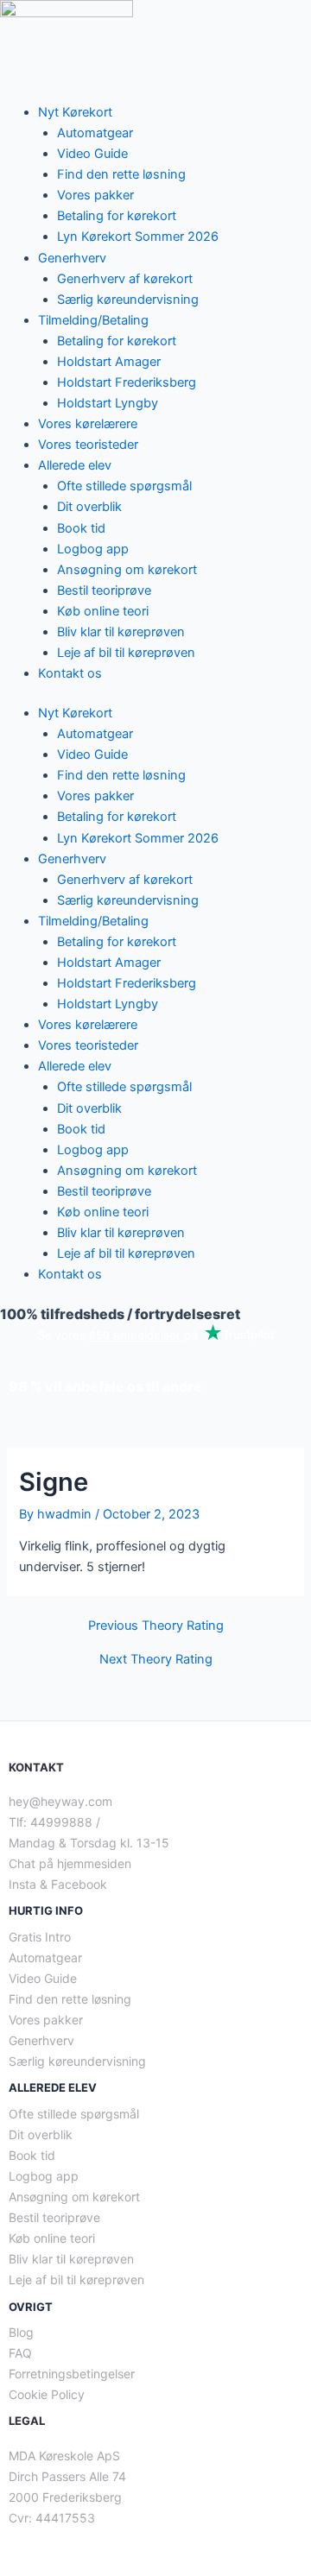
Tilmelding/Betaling (93, 320)
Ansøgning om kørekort (127, 570)
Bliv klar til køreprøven (121, 632)
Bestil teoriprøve (104, 590)
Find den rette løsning (121, 174)
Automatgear (95, 133)
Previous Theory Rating (156, 1626)
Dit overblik (89, 507)
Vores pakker (95, 195)
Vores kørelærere (88, 424)
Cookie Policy (47, 2394)
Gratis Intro (40, 1937)
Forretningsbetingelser (72, 2374)
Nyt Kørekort (75, 112)
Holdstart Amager (109, 362)
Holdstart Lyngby (108, 403)
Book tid (81, 528)
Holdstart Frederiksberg (127, 382)
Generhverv (72, 258)
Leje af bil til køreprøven (126, 653)
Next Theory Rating (156, 1660)
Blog (21, 2332)
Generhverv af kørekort (125, 279)
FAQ (20, 2353)
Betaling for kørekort (117, 216)
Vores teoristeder (88, 445)
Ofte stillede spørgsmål (124, 486)
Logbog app (93, 549)
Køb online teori (103, 611)
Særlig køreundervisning (128, 300)
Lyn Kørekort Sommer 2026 (138, 237)
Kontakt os (70, 673)
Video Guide (92, 154)
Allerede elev (75, 465)
